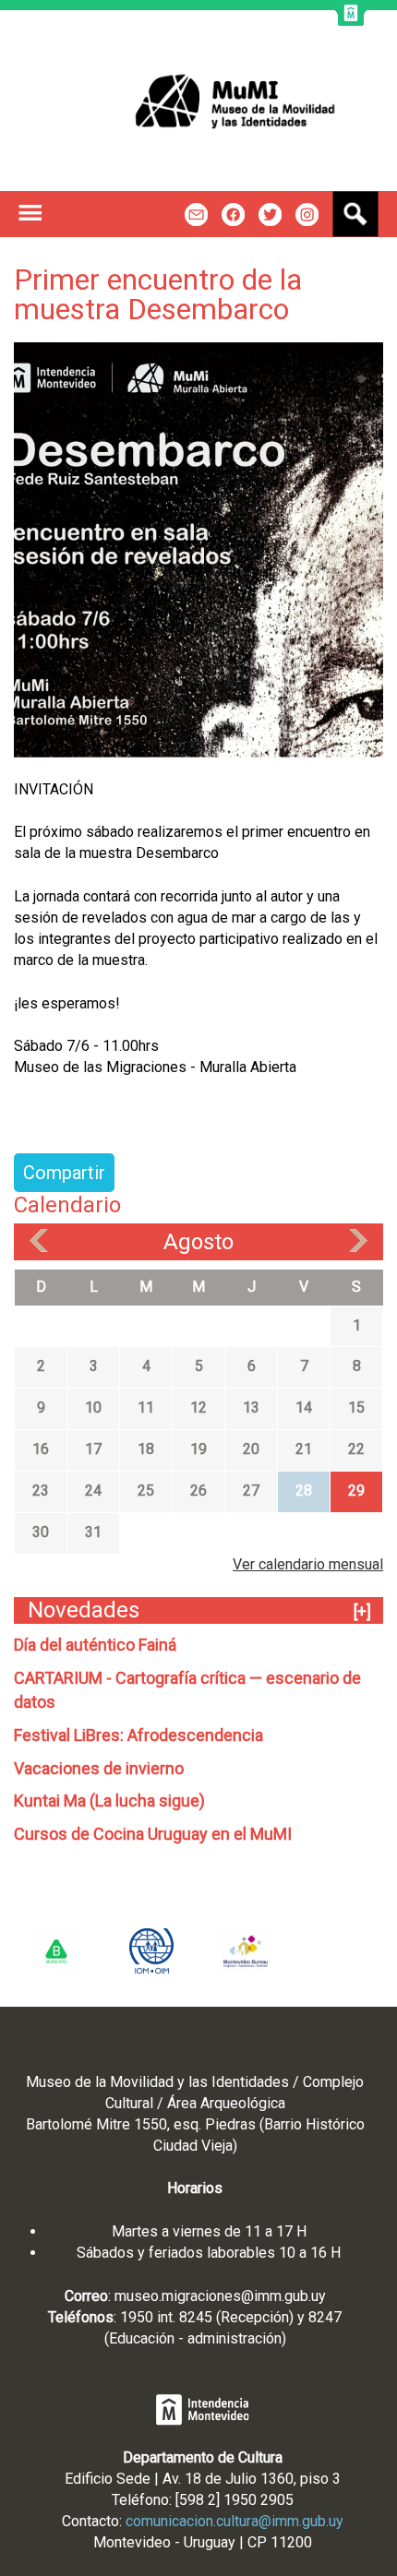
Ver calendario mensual (308, 1564)
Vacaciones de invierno (99, 1768)
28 (304, 1491)
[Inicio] (198, 101)
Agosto (198, 1242)
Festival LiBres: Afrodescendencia (138, 1735)
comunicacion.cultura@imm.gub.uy (235, 2521)
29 (356, 1491)
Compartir (64, 1173)
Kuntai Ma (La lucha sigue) (109, 1801)
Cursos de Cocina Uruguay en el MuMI (153, 1834)
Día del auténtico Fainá (95, 1645)
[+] (362, 1611)
